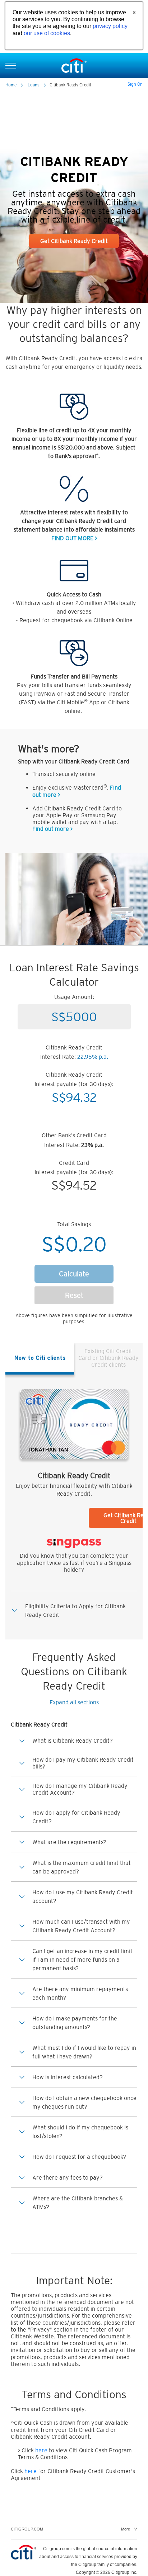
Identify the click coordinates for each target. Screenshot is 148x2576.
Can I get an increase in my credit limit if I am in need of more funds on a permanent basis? (82, 1960)
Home (11, 85)
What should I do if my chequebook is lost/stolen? (80, 2132)
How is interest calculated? (68, 2077)
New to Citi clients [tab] (40, 1358)
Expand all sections (74, 1702)
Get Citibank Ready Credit (74, 241)
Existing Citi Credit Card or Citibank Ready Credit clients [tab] (108, 1358)
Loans (34, 85)
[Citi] (74, 65)
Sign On (135, 84)
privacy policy (110, 26)
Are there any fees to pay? (68, 2177)
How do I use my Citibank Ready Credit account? (83, 1896)
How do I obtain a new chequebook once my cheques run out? (84, 2102)
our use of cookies (47, 33)
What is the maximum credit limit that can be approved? (82, 1867)
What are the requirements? (69, 1842)
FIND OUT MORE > (74, 538)
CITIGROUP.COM (27, 2529)
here (41, 2450)
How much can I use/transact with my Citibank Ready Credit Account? (81, 1926)
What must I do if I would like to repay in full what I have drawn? (84, 2052)
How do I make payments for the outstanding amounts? (75, 2023)
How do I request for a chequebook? (79, 2157)
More (126, 2529)
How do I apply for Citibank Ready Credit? (76, 1817)
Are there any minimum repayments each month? (80, 1993)
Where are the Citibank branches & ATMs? (78, 2203)
